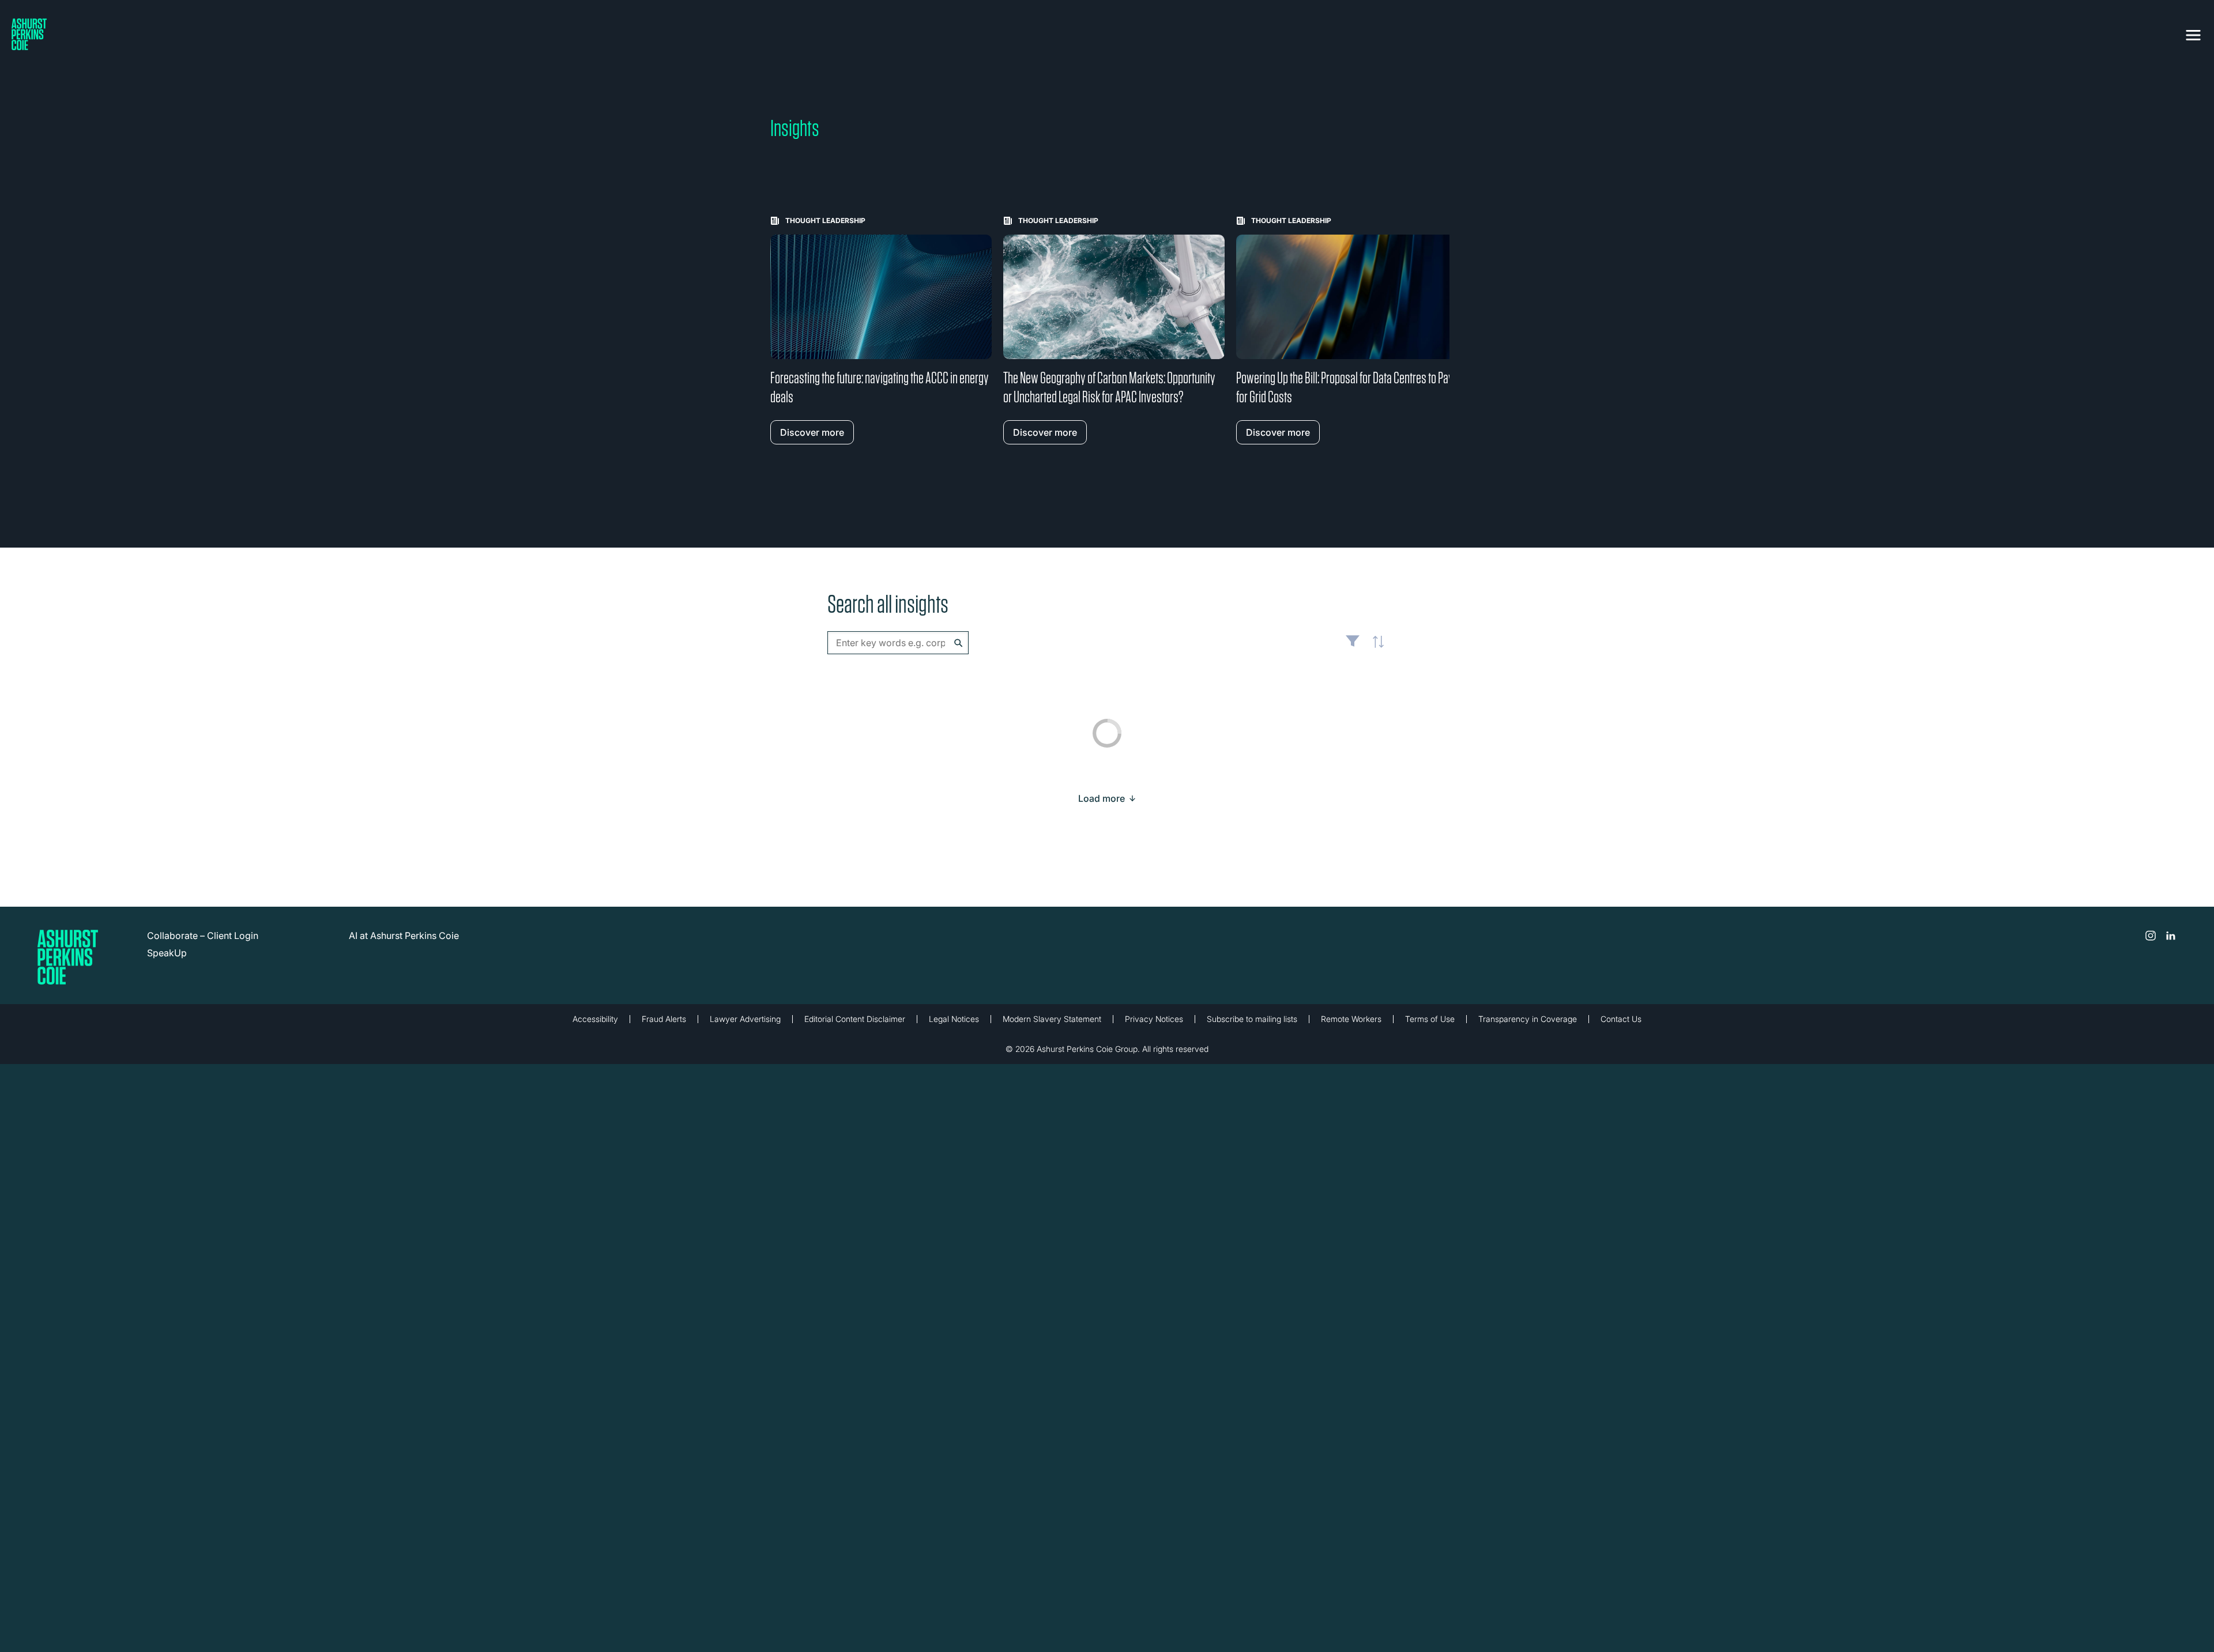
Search (959, 643)
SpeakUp (167, 953)
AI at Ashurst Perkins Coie (404, 936)
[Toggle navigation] (2193, 33)
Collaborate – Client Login (203, 936)
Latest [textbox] (1375, 648)
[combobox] (898, 643)
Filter (1353, 646)
